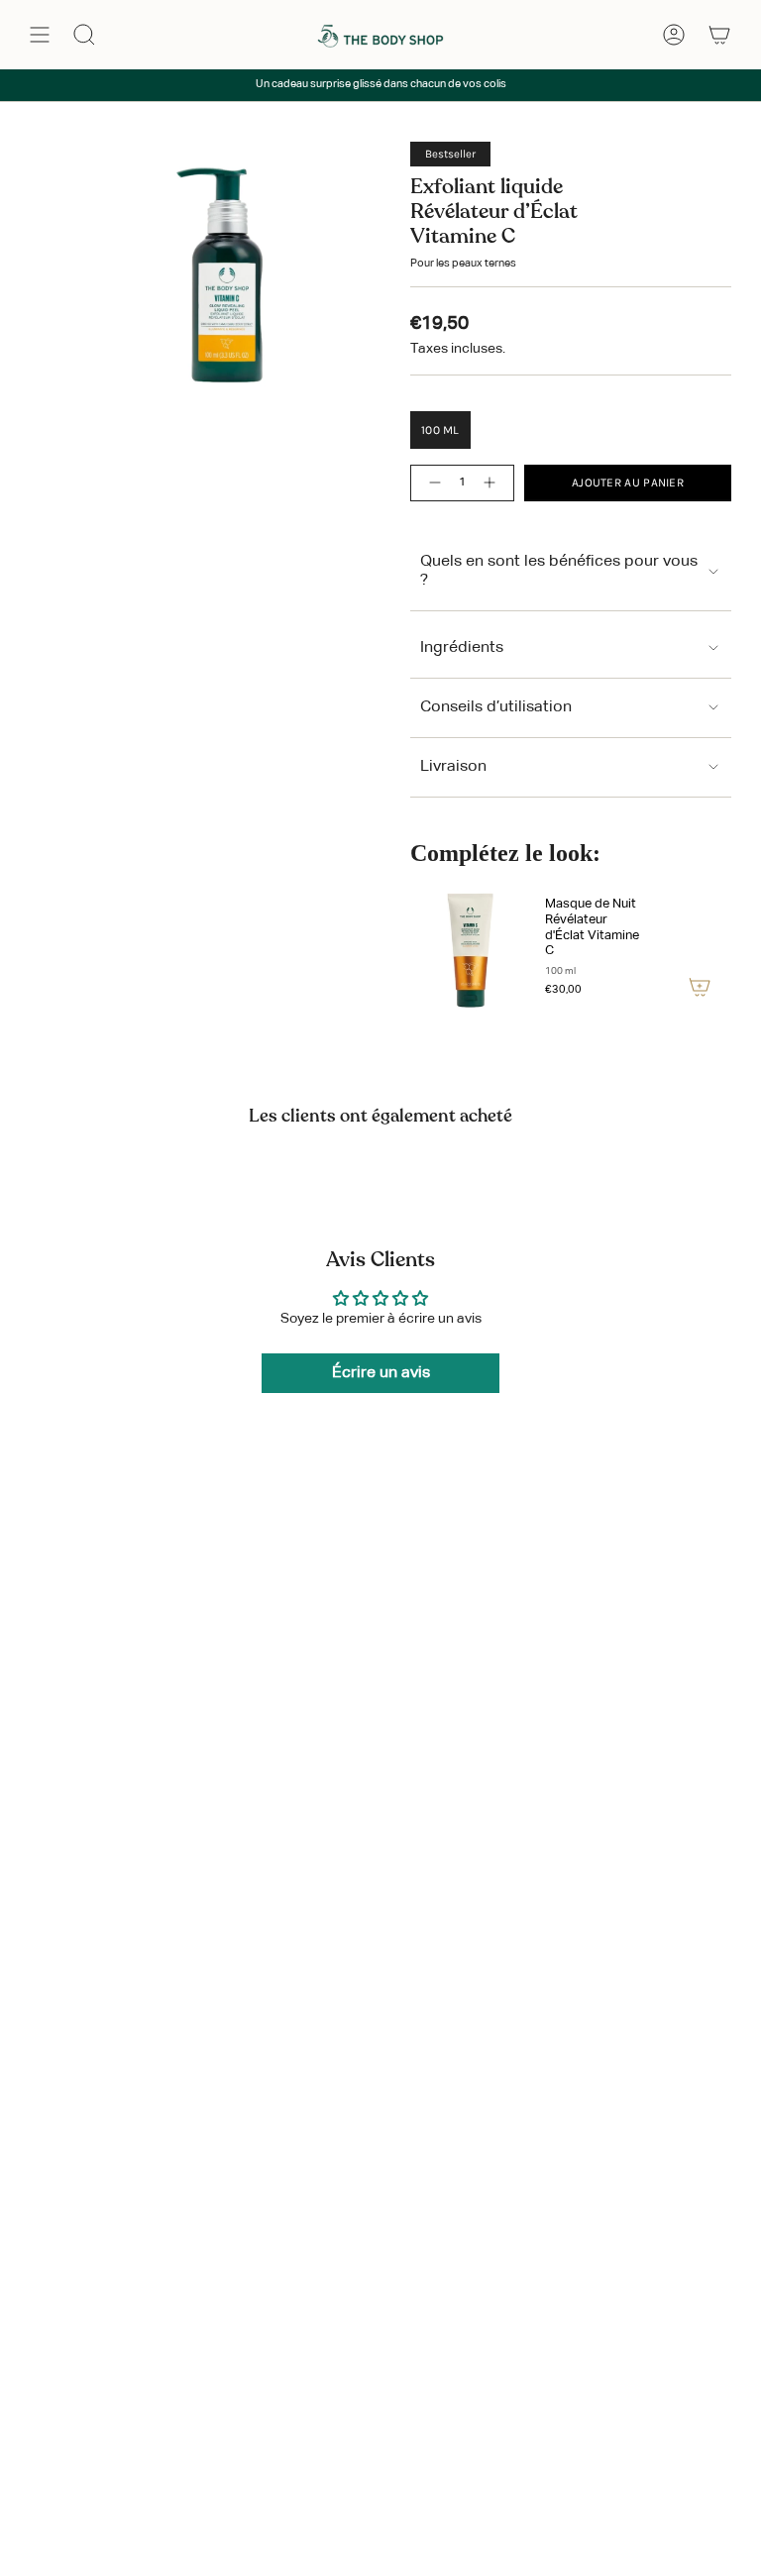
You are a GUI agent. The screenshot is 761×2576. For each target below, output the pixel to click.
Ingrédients (462, 648)
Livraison (453, 767)
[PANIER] (719, 35)
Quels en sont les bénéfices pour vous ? (559, 571)
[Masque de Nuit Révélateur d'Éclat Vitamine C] (470, 949)
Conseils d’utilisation (496, 707)
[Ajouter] (700, 987)
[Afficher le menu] (40, 35)
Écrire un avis (381, 1373)
